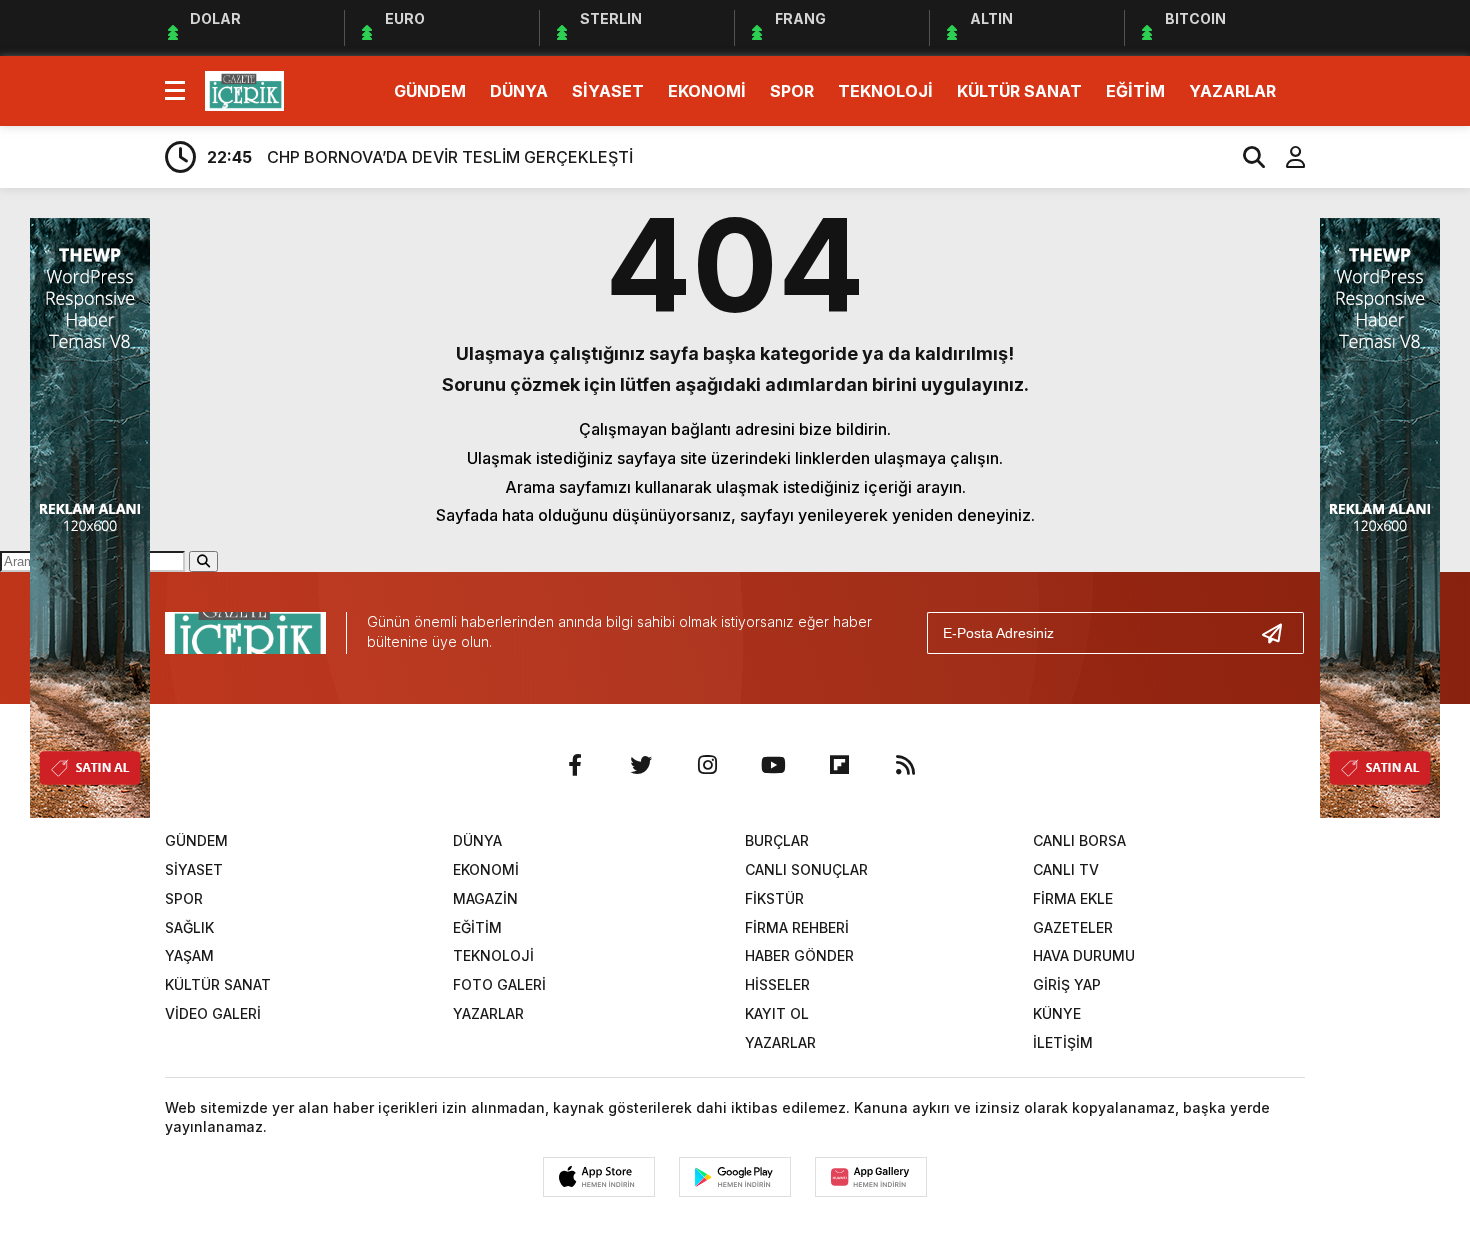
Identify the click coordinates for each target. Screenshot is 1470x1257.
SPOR (792, 91)
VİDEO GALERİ (213, 1013)
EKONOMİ (707, 91)
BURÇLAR (777, 840)
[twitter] (641, 765)
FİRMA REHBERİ (797, 927)
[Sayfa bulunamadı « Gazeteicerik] (244, 89)
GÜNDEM (430, 91)
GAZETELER (1073, 927)
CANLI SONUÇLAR (806, 869)
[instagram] (707, 765)
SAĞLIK (189, 927)
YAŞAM (189, 955)
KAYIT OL (777, 1013)
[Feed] (905, 765)
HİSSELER (777, 984)
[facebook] (575, 765)
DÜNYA (519, 91)
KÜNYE (1057, 1013)
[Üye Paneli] (1285, 157)
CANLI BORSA (1079, 840)
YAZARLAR (1232, 91)
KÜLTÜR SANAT (1019, 91)
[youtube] (773, 765)
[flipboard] (839, 765)
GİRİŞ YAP (1067, 984)
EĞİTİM (1135, 91)
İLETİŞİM (1063, 1042)
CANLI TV (1066, 869)
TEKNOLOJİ (885, 91)
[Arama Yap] (1245, 157)
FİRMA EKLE (1073, 898)
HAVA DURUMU (1084, 955)
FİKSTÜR (774, 898)
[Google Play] (735, 1177)
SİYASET (608, 91)
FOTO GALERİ (499, 984)
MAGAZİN (485, 898)
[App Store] (599, 1177)
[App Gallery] (871, 1177)
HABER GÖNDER (799, 955)
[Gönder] (1280, 633)
